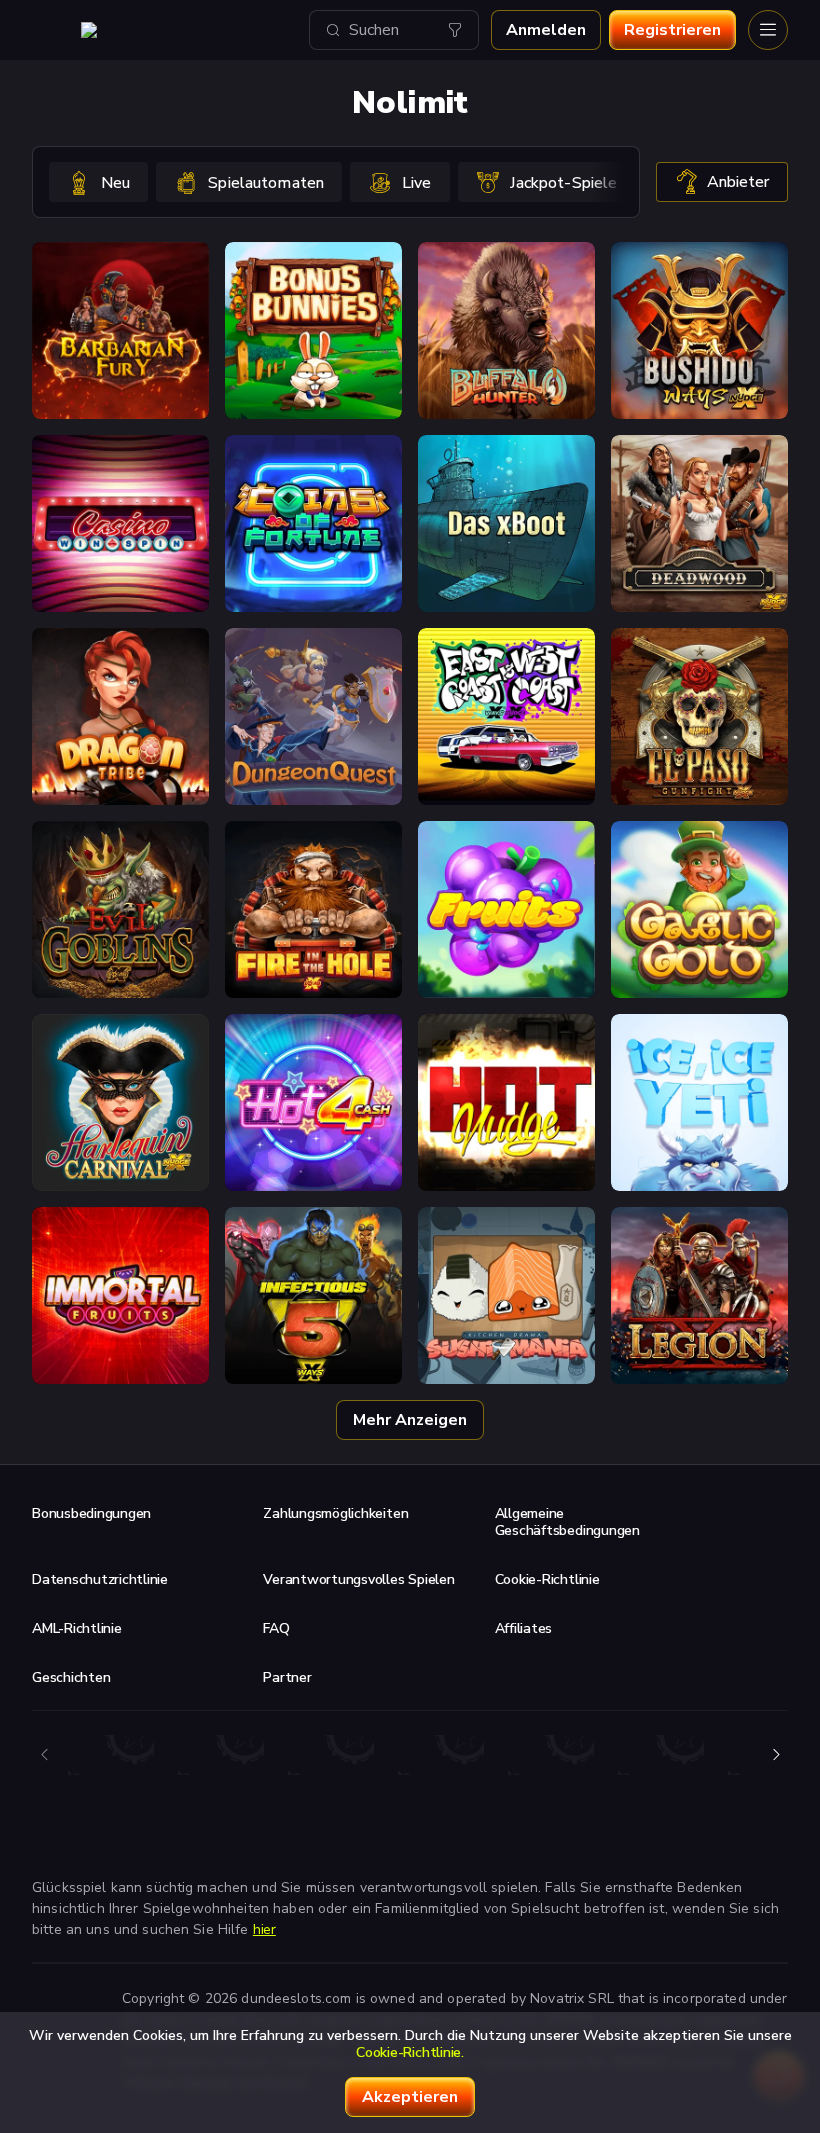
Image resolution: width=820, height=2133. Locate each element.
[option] (98, 182)
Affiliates (524, 1628)
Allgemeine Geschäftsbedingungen (567, 1522)
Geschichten (71, 1677)
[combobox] (394, 30)
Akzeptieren (410, 2097)
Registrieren (672, 30)
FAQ (276, 1628)
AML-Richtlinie (77, 1628)
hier (264, 1929)
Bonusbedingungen (91, 1513)
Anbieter (738, 182)
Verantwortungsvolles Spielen (358, 1579)
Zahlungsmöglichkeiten (335, 1513)
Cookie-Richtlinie (547, 1579)
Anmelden (546, 30)
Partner (287, 1677)
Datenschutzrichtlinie (100, 1579)
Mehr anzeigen (410, 1420)
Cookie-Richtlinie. (410, 2052)
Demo (120, 371)
